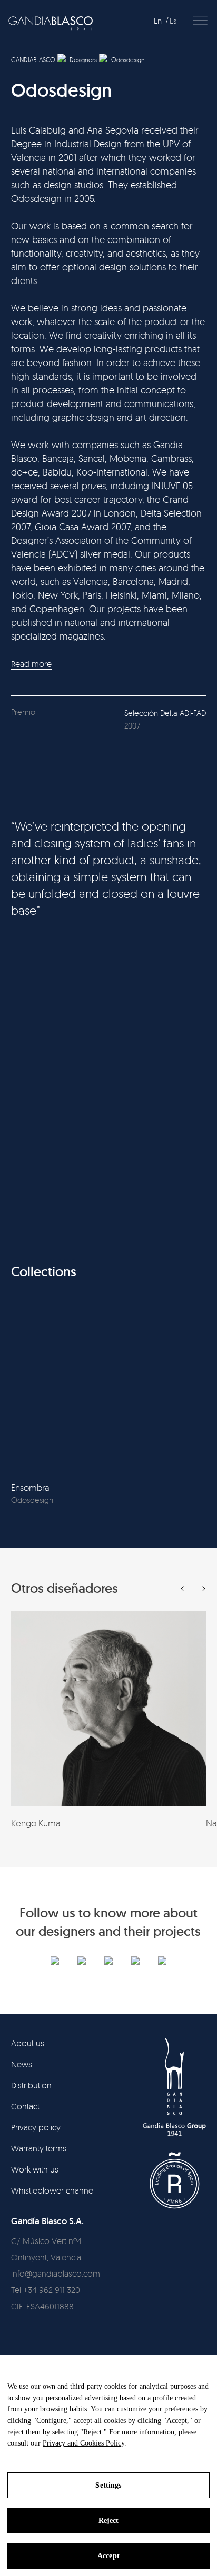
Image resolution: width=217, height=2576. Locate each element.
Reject (109, 2521)
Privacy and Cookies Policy (83, 2443)
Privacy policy (36, 2127)
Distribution (31, 2085)
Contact (25, 2106)
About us (28, 2043)
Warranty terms (39, 2148)
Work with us (35, 2169)
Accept (108, 2556)
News (22, 2064)
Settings (108, 2485)
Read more (31, 664)
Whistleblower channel (53, 2190)
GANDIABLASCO (33, 60)
